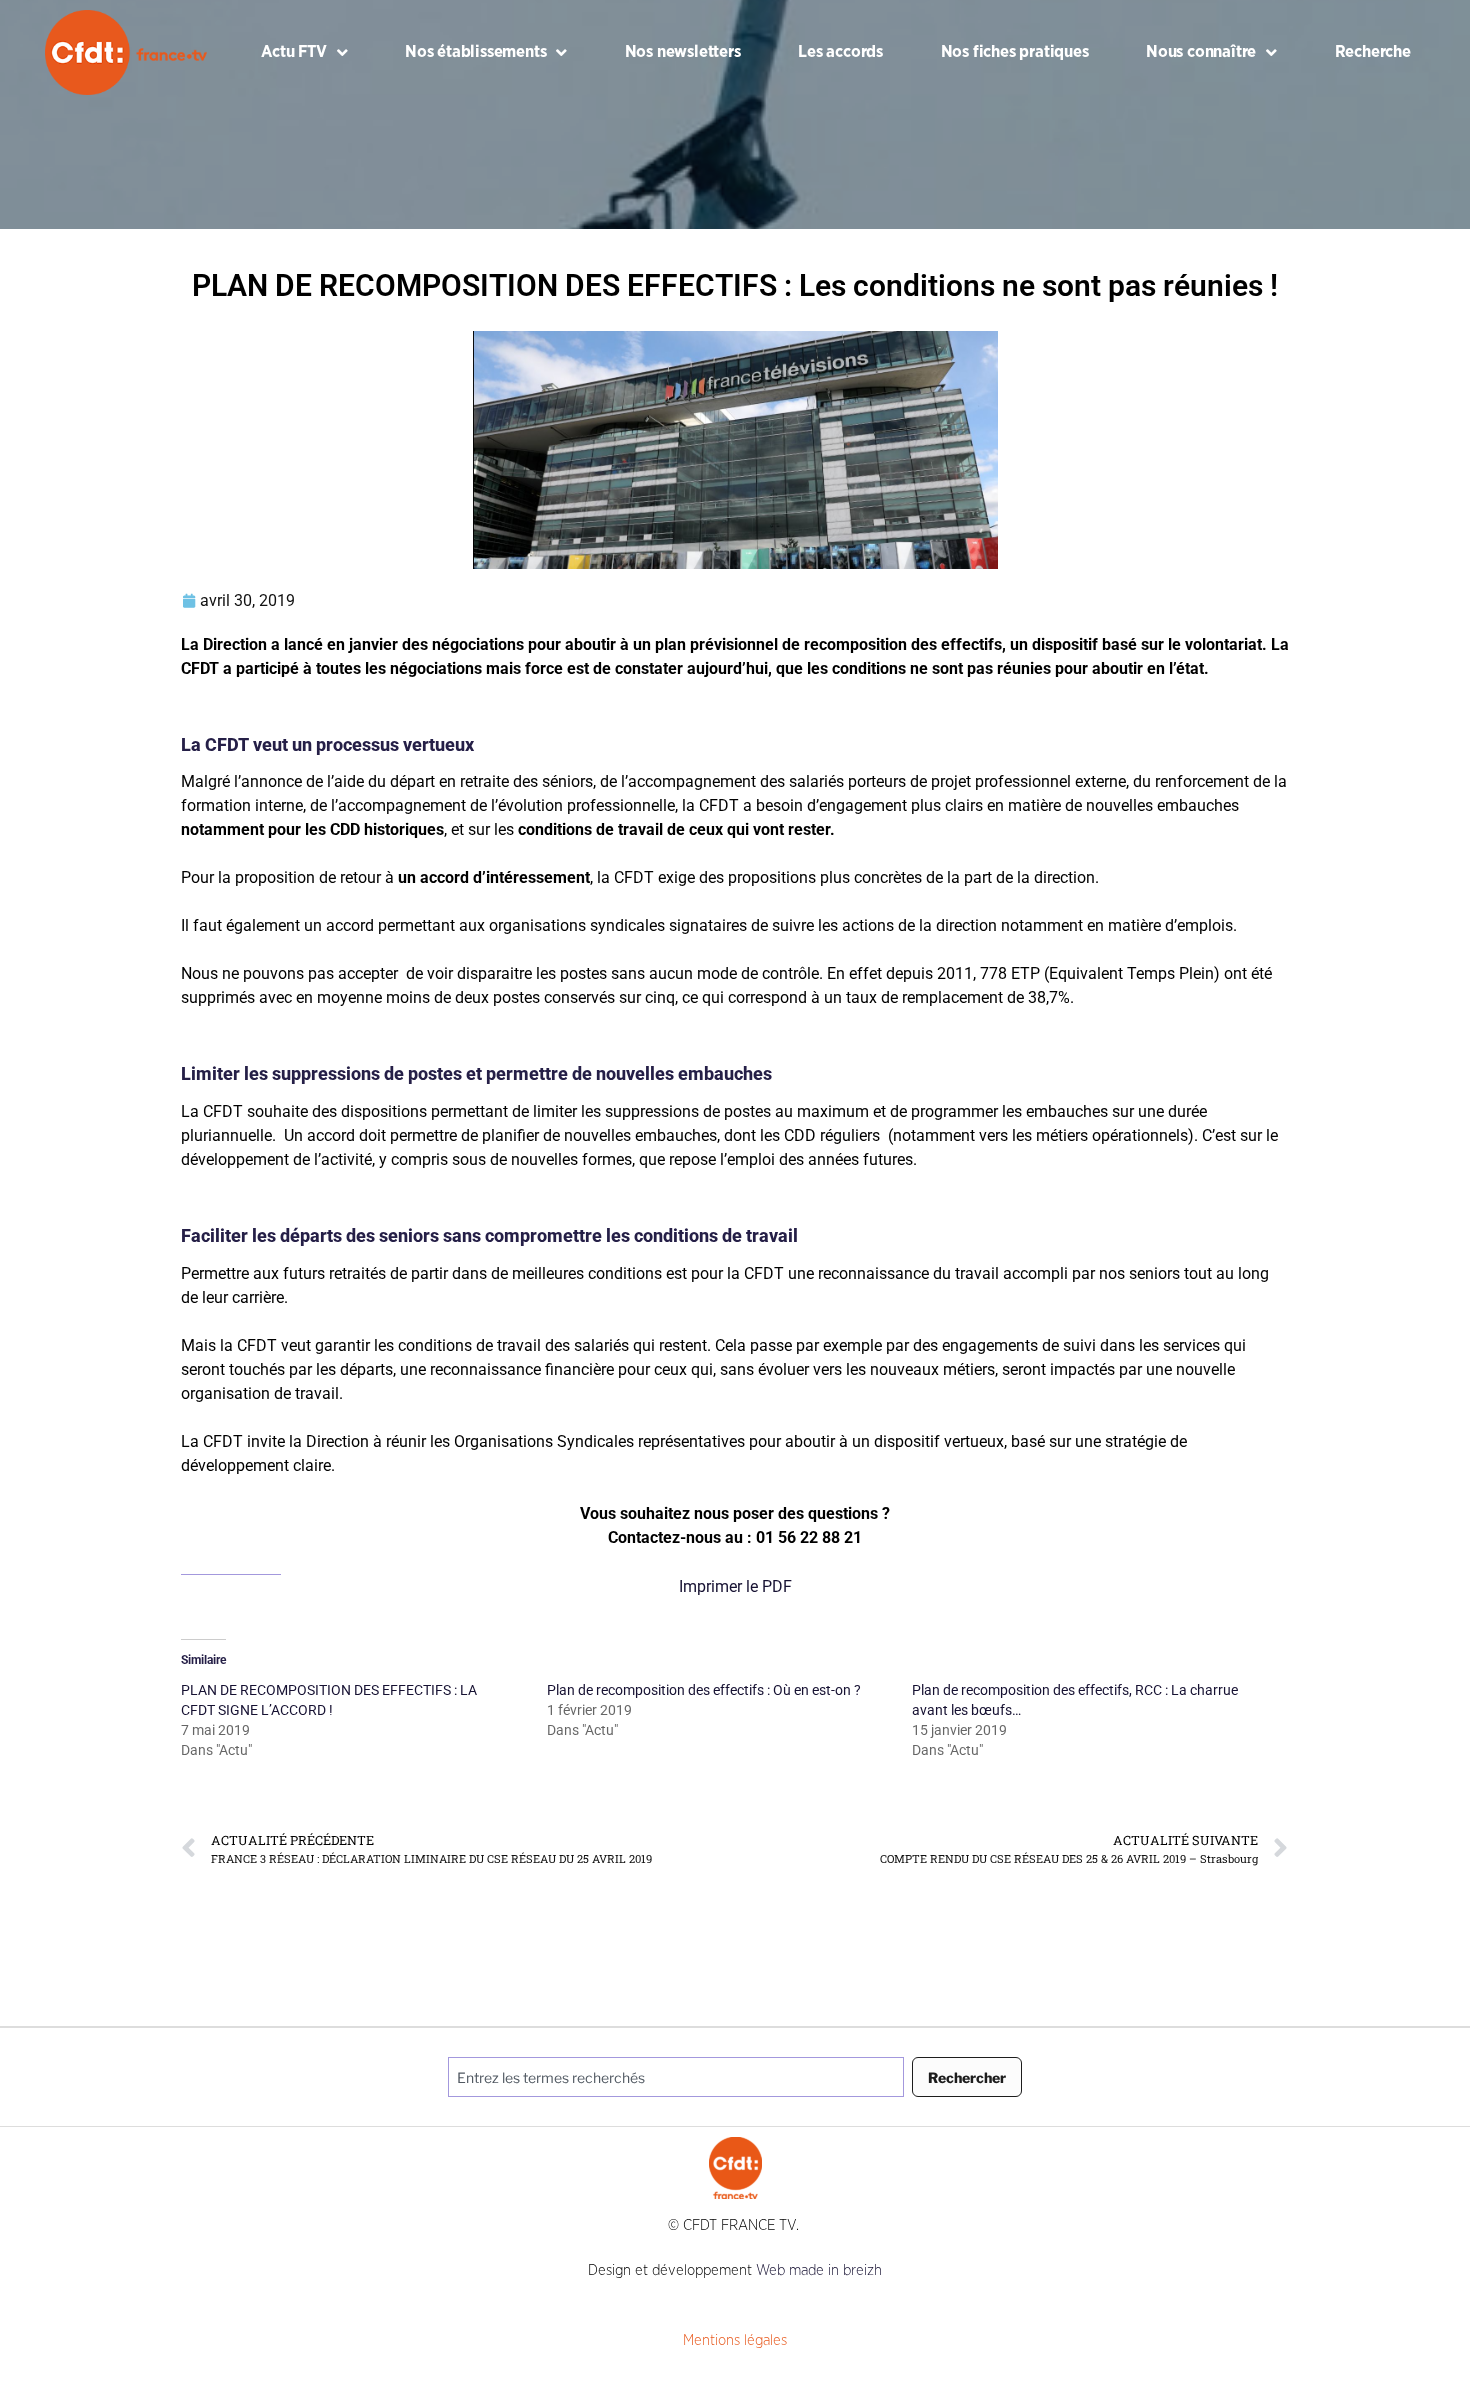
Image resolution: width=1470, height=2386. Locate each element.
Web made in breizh (819, 2270)
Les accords (840, 51)
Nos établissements (475, 51)
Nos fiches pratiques (1015, 51)
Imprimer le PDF (735, 1586)
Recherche (1373, 51)
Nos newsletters (683, 51)
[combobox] (676, 2077)
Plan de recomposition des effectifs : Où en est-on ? (704, 1690)
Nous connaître (1201, 51)
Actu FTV (293, 51)
